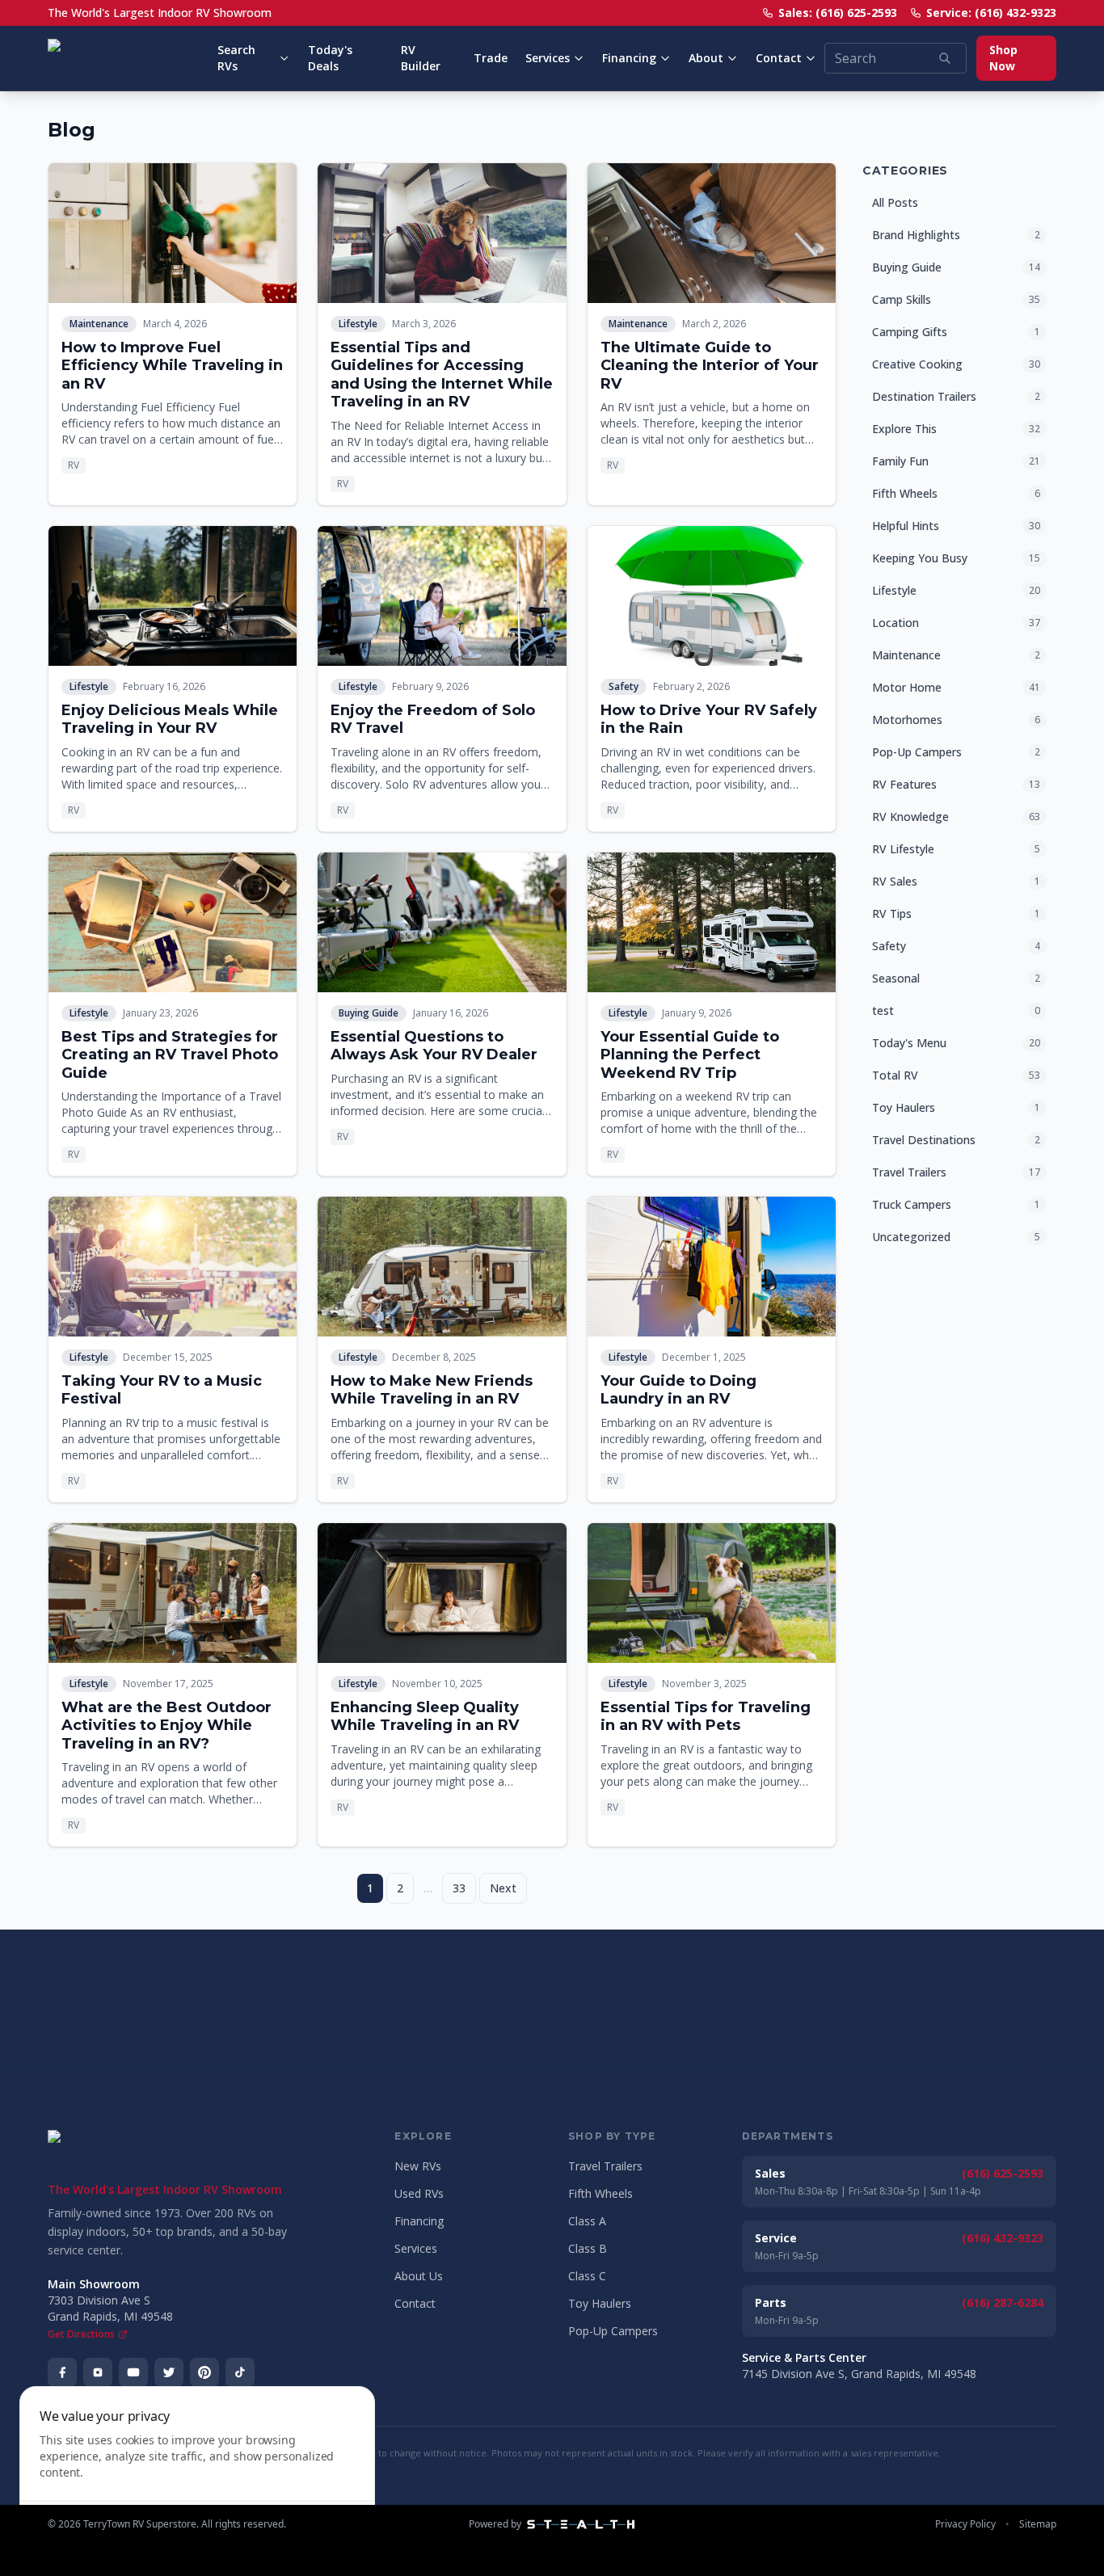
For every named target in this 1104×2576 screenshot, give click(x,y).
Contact (779, 58)
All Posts (895, 202)
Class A (587, 2221)
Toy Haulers (600, 2303)
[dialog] (197, 2471)
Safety (624, 686)
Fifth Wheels (600, 2193)
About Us (419, 2276)
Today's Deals (330, 58)
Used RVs (419, 2193)
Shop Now (1003, 58)
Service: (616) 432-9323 (991, 13)
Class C (587, 2276)
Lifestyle (358, 324)
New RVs (418, 2166)
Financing (629, 58)
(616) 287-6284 (1003, 2302)
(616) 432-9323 (1003, 2238)
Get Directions (81, 2334)
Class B (588, 2248)
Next (503, 1888)
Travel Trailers (605, 2166)
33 (459, 1888)
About (706, 58)
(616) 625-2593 (1003, 2173)
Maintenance (99, 324)
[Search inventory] (945, 58)
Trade (491, 58)
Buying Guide (369, 1013)
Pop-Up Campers (613, 2331)
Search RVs (236, 58)
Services (548, 58)
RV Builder (421, 58)
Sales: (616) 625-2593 (838, 13)
